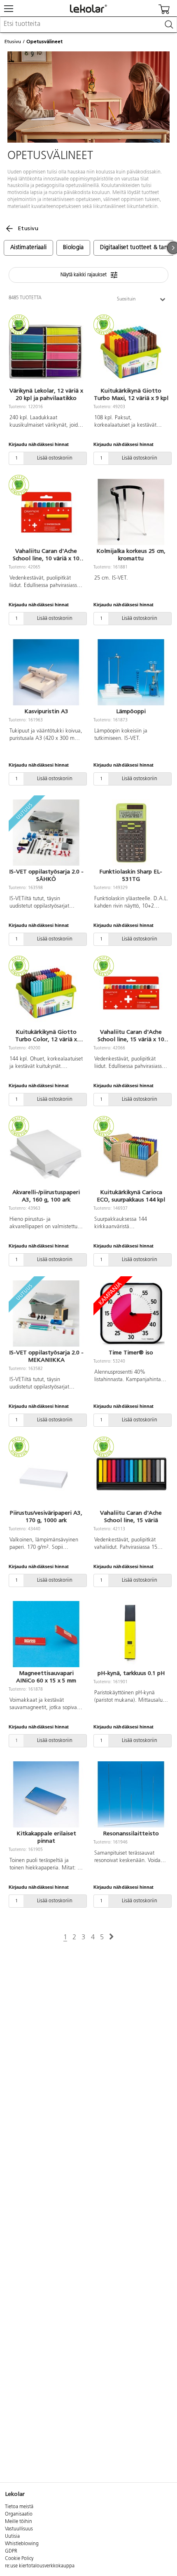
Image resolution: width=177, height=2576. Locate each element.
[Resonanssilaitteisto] (131, 1795)
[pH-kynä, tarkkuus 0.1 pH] (131, 1634)
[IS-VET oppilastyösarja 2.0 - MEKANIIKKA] (46, 1314)
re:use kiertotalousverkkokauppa (40, 2566)
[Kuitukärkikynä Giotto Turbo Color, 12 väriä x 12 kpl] (46, 993)
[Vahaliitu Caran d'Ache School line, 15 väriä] (131, 1474)
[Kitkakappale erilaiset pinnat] (46, 1795)
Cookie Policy (19, 2559)
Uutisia (12, 2537)
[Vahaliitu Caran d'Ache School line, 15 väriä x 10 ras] (131, 993)
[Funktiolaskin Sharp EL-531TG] (131, 833)
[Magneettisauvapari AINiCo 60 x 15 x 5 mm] (46, 1634)
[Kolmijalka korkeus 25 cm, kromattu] (131, 512)
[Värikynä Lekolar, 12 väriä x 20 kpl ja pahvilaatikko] (46, 352)
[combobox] (88, 25)
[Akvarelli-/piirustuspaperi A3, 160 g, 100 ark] (46, 1153)
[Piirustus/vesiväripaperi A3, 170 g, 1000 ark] (46, 1474)
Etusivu (13, 42)
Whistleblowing (22, 2544)
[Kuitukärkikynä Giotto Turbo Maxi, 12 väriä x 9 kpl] (131, 352)
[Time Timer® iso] (131, 1314)
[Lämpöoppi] (131, 672)
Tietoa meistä (19, 2507)
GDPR (11, 2551)
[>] (111, 1937)
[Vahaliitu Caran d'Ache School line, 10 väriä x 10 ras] (46, 512)
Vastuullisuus (19, 2529)
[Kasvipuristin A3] (46, 672)
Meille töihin (19, 2522)
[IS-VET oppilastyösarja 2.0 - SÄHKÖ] (46, 833)
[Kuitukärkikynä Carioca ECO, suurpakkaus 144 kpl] (131, 1153)
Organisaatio (19, 2514)
